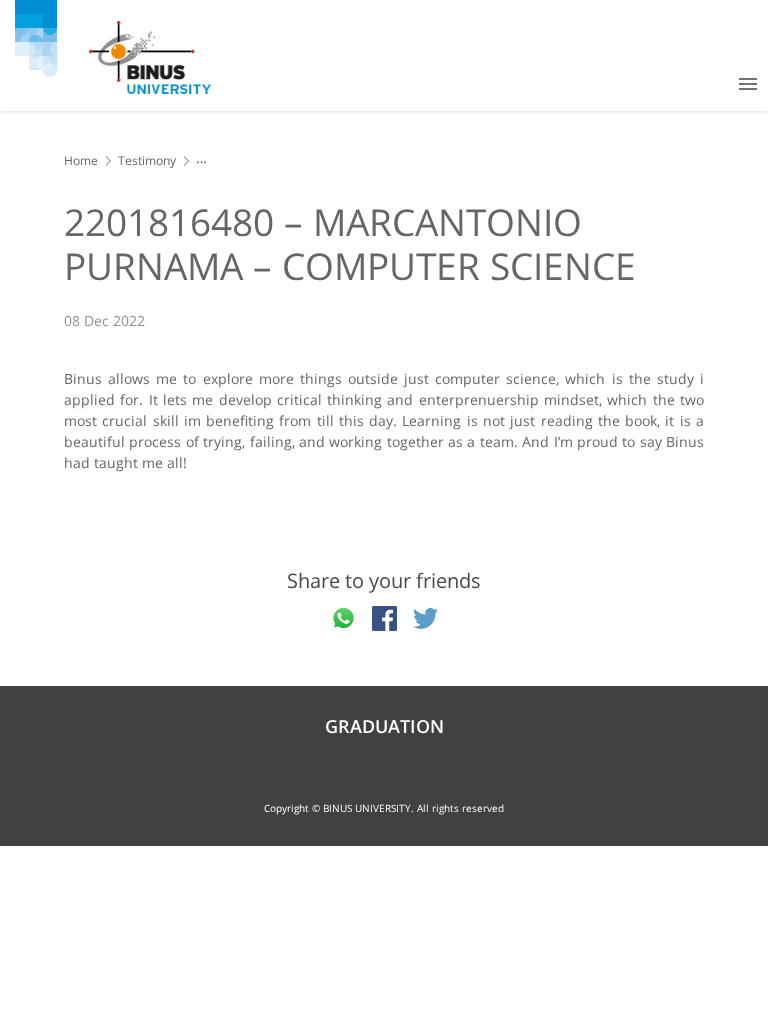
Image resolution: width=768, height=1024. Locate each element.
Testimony (147, 160)
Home (81, 160)
